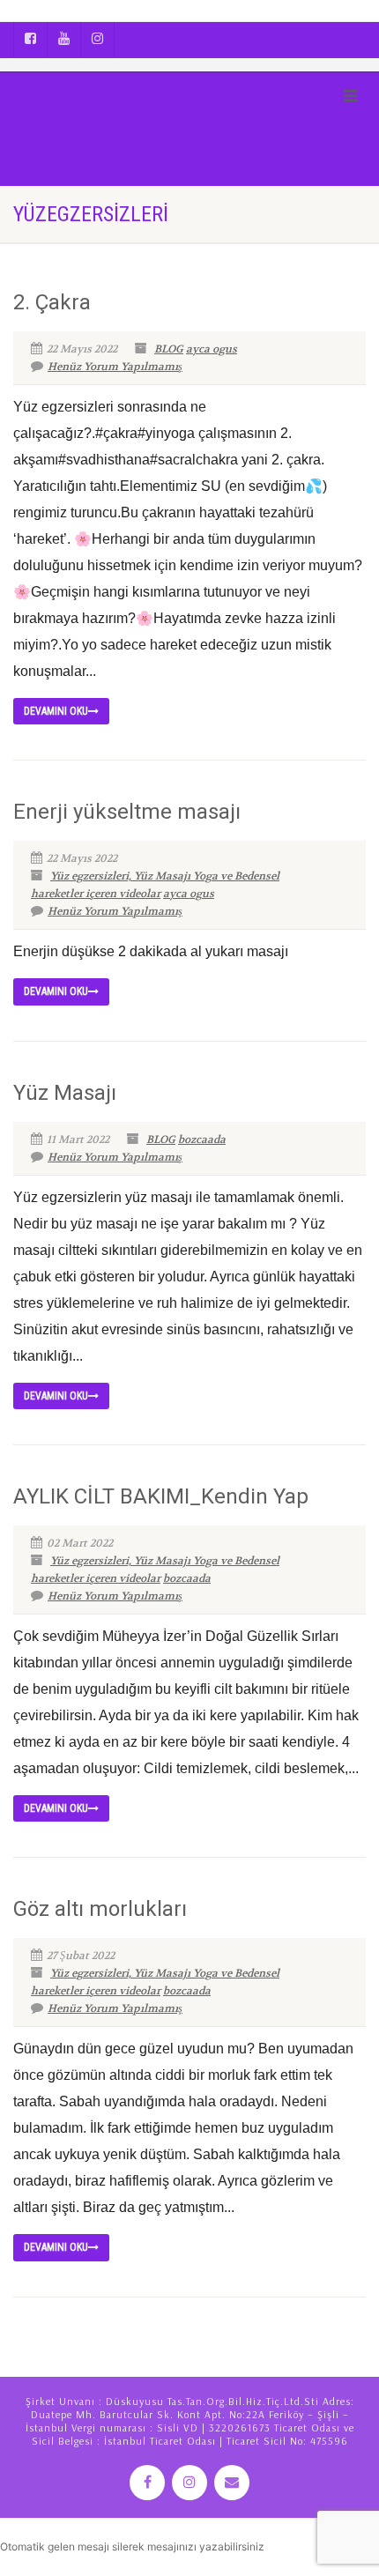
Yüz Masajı (65, 1093)
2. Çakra (52, 302)
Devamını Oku (56, 711)
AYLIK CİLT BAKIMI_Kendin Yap (161, 1496)
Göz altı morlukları (100, 1909)
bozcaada (202, 1140)
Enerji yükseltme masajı (127, 812)
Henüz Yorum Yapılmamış (115, 367)
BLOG (169, 349)
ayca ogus (212, 349)
